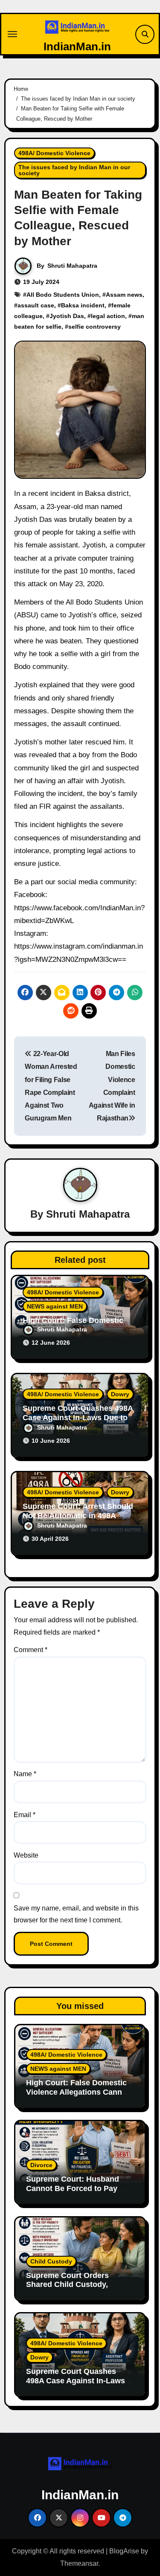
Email (25, 1815)
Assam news (124, 295)
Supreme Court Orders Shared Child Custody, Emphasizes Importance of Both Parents (75, 2289)
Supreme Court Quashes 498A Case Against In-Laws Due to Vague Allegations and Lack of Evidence (80, 2385)
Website (26, 1855)
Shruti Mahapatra (72, 266)
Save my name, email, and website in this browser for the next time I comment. (76, 1914)
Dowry (120, 1394)
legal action (108, 316)
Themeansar (79, 2563)
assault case (36, 305)
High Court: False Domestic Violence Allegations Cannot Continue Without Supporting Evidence (80, 2097)
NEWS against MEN (55, 1306)
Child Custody (51, 2261)
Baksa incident (83, 305)
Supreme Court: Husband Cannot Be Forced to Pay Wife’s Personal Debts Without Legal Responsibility (79, 2193)
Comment (31, 1650)
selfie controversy (95, 327)
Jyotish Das (67, 316)
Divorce (41, 2165)
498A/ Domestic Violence (54, 153)
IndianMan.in (77, 46)
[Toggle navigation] (12, 34)
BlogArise (124, 2551)
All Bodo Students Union (63, 295)
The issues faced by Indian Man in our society (74, 170)
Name (25, 1774)
